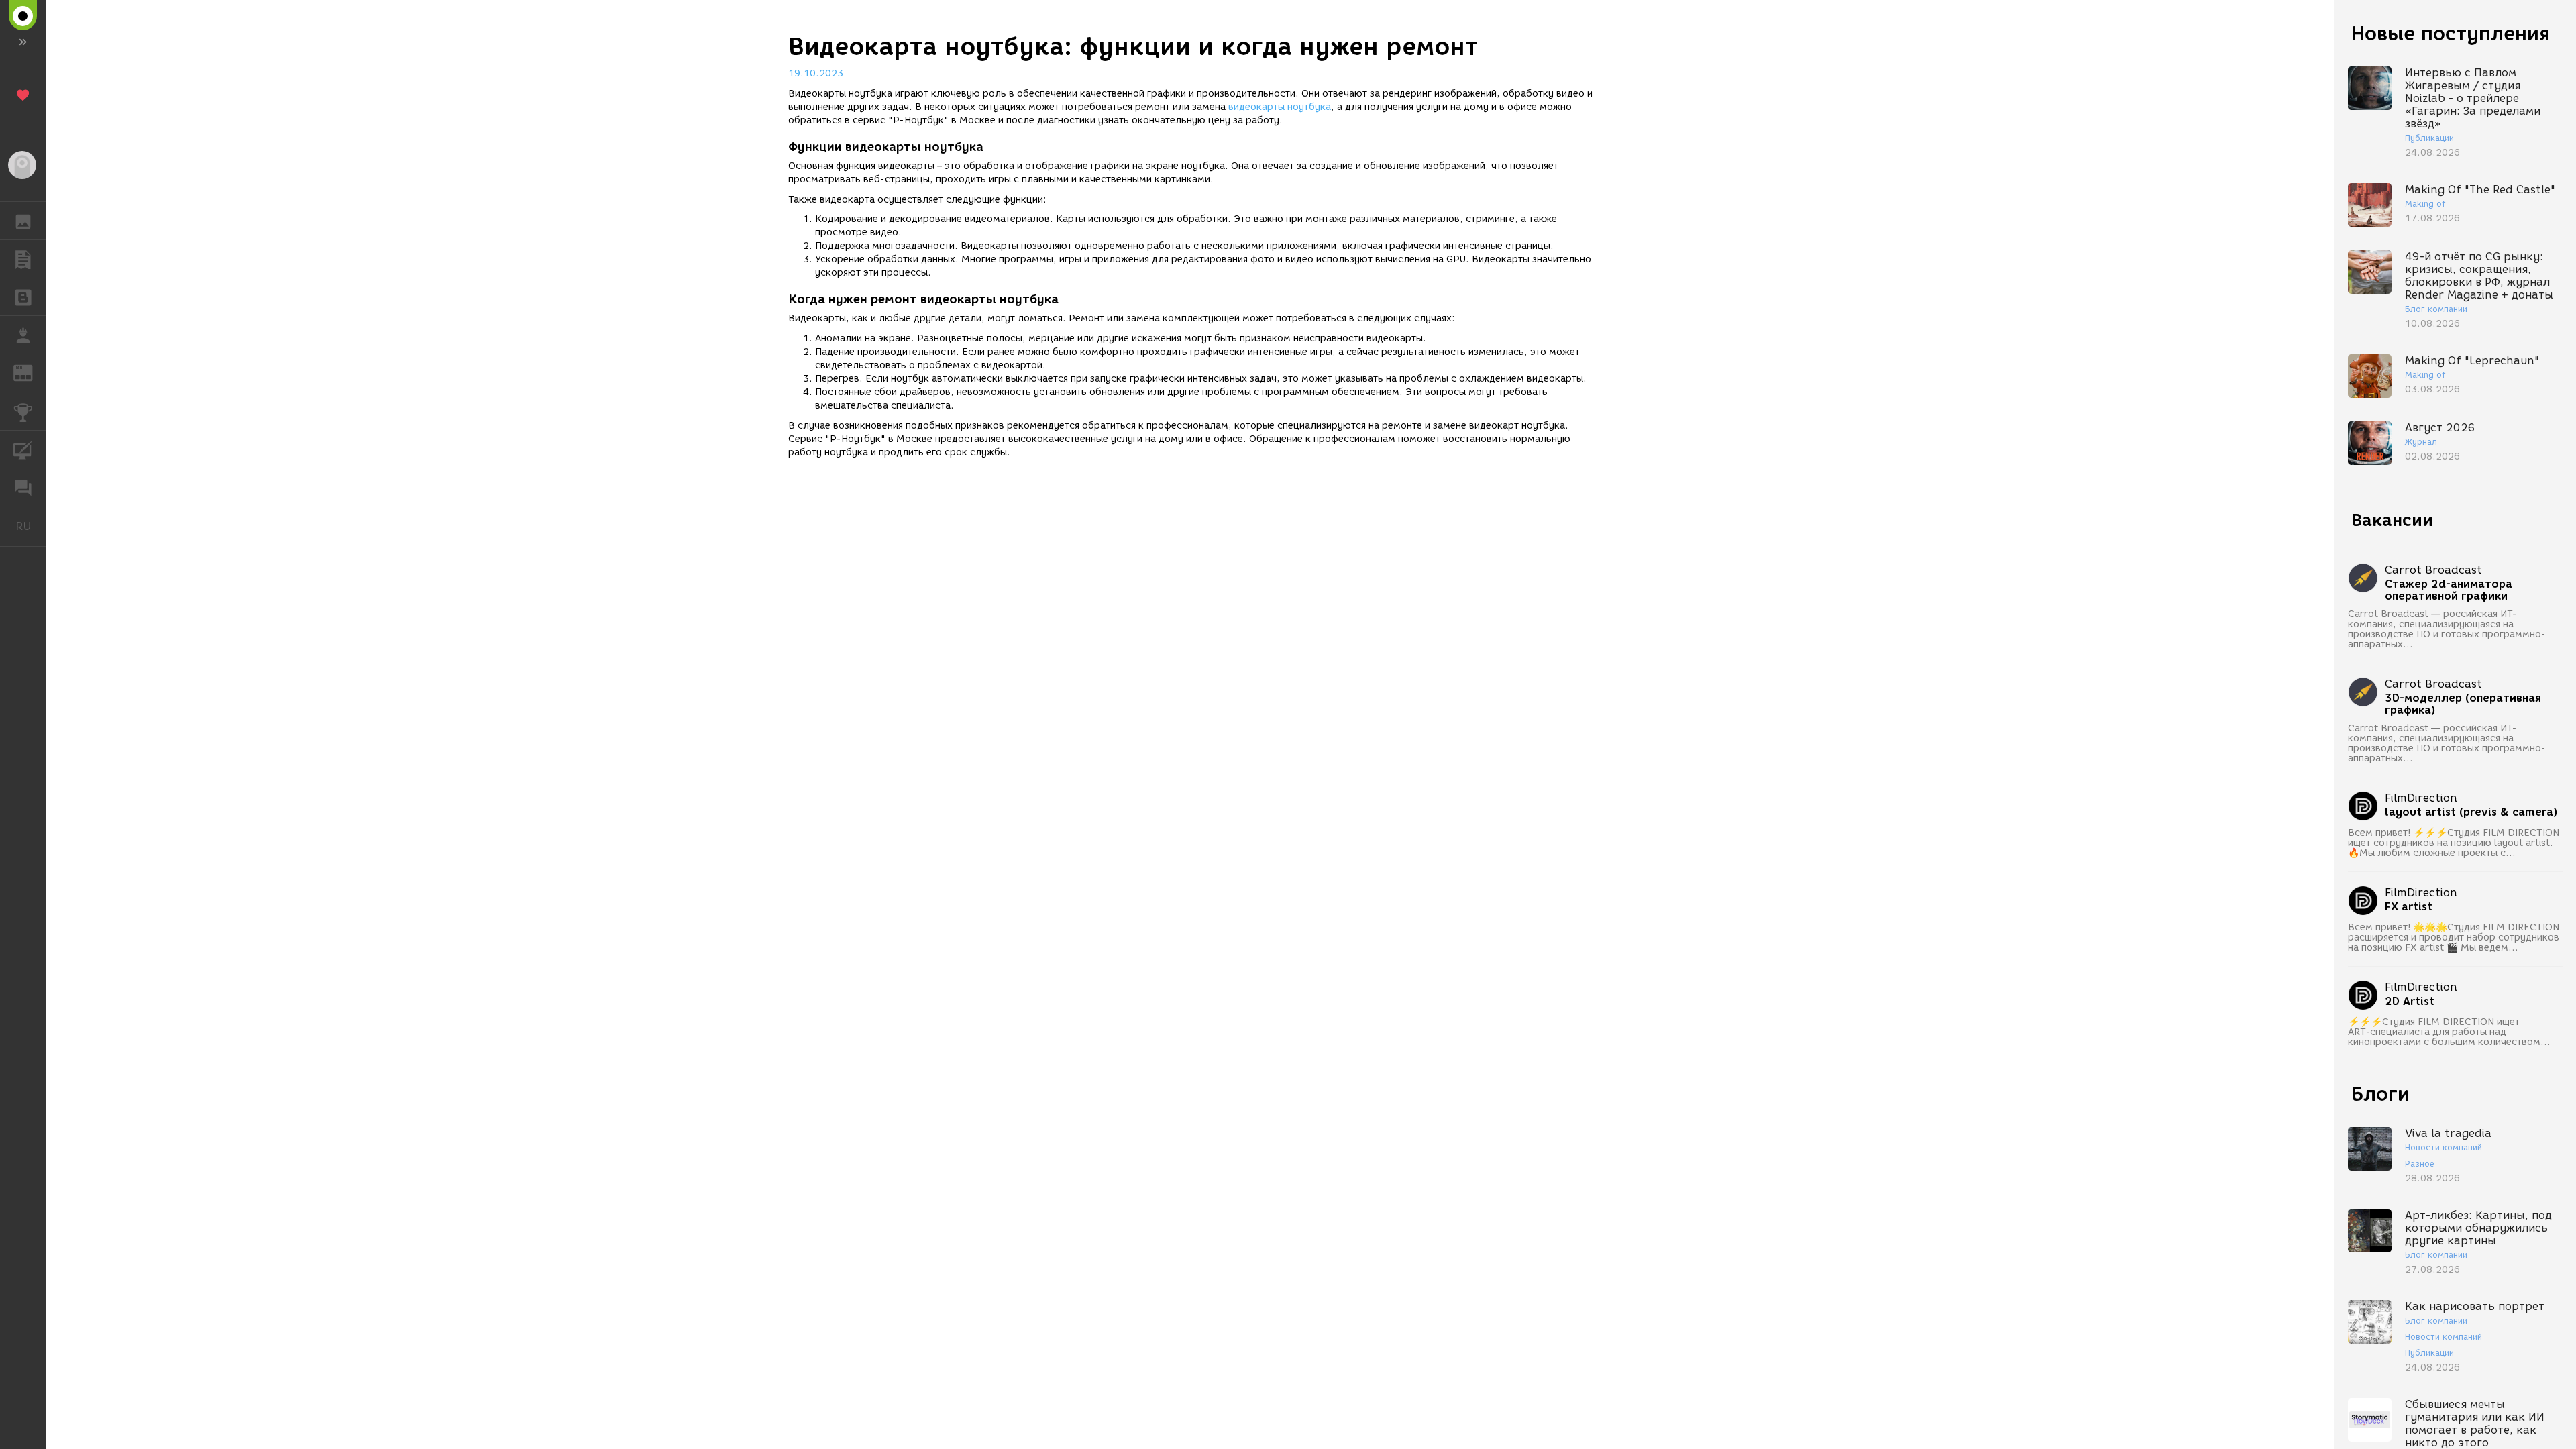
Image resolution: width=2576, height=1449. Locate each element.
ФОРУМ (23, 487)
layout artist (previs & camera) (2471, 812)
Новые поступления (2451, 33)
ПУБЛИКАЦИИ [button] (23, 259)
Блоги (2380, 1094)
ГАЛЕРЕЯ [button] (23, 221)
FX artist (2409, 907)
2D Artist (2410, 1002)
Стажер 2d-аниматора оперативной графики (2449, 590)
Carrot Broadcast (2433, 570)
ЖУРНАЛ (31, 372)
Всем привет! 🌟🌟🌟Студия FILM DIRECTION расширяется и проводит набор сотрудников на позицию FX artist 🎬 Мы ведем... (2454, 937)
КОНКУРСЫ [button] (23, 411)
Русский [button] (31, 526)
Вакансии (2392, 520)
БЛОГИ (23, 297)
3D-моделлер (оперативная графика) (2463, 704)
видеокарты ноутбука (1280, 107)
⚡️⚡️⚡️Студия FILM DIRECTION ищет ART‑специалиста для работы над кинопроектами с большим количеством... (2449, 1032)
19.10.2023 (816, 73)
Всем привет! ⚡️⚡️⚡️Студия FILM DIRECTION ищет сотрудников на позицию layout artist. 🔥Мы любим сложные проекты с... (2454, 843)
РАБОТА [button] (23, 335)
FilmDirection (2421, 798)
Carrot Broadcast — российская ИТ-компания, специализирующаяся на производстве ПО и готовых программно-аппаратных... (2447, 629)
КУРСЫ (23, 449)
